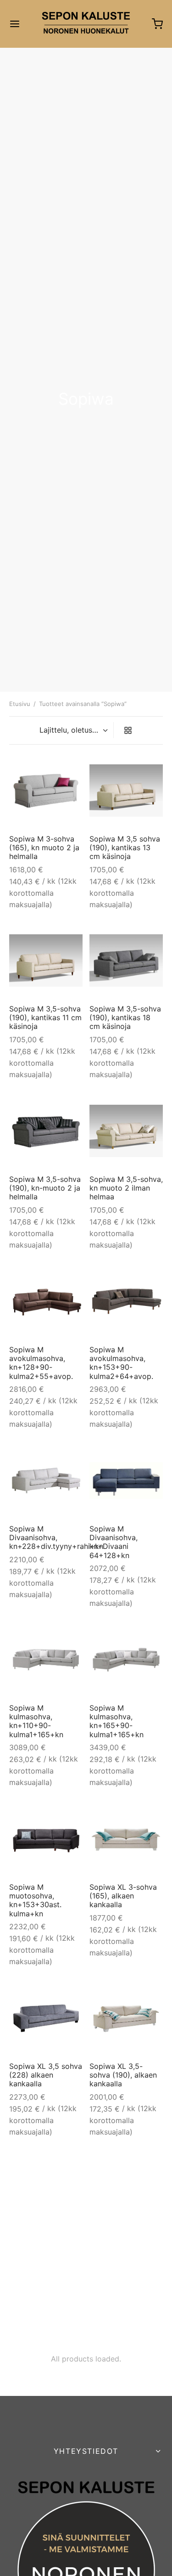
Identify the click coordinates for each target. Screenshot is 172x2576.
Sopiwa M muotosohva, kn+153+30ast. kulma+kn (35, 1900)
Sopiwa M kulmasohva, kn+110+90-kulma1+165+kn (36, 1721)
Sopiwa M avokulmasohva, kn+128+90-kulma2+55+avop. (41, 1363)
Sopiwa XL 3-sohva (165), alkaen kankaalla (123, 1896)
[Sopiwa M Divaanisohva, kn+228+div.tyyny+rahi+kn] (46, 1480)
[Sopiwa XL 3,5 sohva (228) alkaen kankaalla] (46, 2018)
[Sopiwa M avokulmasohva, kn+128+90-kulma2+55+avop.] (46, 1301)
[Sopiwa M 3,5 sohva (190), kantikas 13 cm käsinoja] (126, 791)
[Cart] (157, 24)
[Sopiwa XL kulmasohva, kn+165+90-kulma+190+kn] (46, 2189)
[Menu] (15, 24)
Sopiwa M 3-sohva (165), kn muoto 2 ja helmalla (44, 847)
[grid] (128, 730)
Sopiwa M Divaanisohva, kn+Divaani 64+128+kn (114, 1542)
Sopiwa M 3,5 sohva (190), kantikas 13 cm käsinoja (125, 847)
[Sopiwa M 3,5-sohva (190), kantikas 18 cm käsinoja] (126, 960)
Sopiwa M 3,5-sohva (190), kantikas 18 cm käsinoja (125, 1017)
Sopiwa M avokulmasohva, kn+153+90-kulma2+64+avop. (121, 1363)
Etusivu (20, 704)
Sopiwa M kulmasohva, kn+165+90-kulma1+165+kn (117, 1721)
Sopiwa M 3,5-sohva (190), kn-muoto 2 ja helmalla (45, 1188)
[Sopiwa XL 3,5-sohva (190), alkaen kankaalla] (126, 2018)
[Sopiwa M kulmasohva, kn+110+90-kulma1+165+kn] (46, 1660)
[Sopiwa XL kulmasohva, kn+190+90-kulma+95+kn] (126, 2189)
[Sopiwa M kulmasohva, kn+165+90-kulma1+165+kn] (126, 1660)
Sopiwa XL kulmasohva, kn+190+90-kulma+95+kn (114, 2250)
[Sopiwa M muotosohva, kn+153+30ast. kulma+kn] (46, 1839)
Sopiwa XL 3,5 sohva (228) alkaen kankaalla (46, 2075)
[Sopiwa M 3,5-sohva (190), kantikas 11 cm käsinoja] (46, 960)
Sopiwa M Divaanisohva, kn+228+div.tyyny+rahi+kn (56, 1537)
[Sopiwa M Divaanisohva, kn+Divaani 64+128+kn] (126, 1481)
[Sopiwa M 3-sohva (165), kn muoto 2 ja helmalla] (46, 790)
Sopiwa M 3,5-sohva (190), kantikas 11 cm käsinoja (45, 1017)
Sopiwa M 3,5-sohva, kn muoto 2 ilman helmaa (126, 1188)
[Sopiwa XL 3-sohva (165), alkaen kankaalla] (126, 1839)
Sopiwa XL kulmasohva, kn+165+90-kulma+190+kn (35, 2250)
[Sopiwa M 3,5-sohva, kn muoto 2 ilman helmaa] (126, 1131)
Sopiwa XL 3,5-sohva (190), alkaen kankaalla (123, 2075)
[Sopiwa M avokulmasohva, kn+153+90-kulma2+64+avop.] (126, 1301)
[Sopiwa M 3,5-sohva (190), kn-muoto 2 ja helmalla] (46, 1131)
